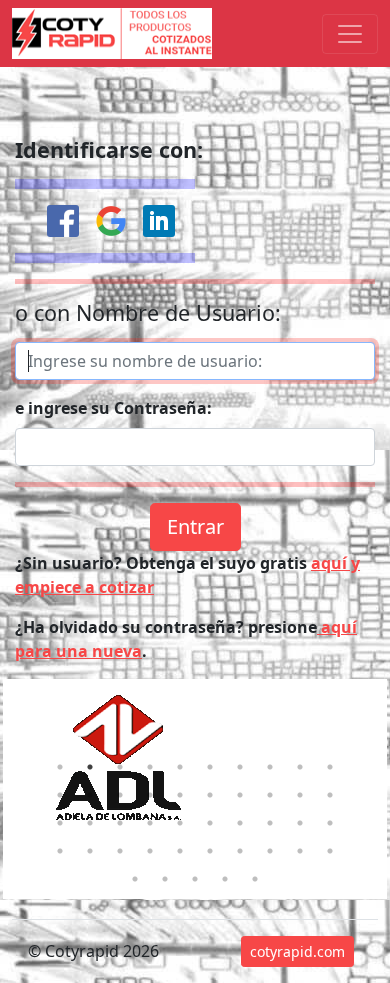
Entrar (195, 526)
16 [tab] (210, 795)
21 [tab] (60, 823)
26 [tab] (210, 823)
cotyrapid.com (297, 951)
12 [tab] (90, 795)
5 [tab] (180, 767)
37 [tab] (240, 851)
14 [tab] (150, 795)
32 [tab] (90, 851)
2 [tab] (90, 767)
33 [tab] (120, 851)
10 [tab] (330, 767)
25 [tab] (180, 823)
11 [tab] (60, 795)
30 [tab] (330, 823)
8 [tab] (270, 767)
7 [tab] (240, 767)
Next (362, 774)
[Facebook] (63, 221)
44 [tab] (225, 879)
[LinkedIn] (159, 221)
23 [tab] (120, 823)
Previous (28, 774)
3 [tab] (120, 767)
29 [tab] (300, 823)
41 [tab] (135, 879)
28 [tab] (270, 823)
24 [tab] (150, 823)
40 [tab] (330, 851)
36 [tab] (210, 851)
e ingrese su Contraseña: (113, 408)
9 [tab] (300, 767)
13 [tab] (120, 795)
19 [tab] (300, 795)
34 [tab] (150, 851)
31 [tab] (60, 851)
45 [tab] (255, 879)
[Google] (111, 221)
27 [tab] (240, 823)
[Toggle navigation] (350, 34)
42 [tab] (165, 879)
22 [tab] (90, 823)
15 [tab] (180, 795)
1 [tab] (60, 767)
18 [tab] (270, 795)
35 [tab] (180, 851)
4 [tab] (150, 767)
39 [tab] (300, 851)
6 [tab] (210, 767)
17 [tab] (240, 795)
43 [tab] (195, 879)
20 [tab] (330, 795)
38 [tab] (270, 851)
